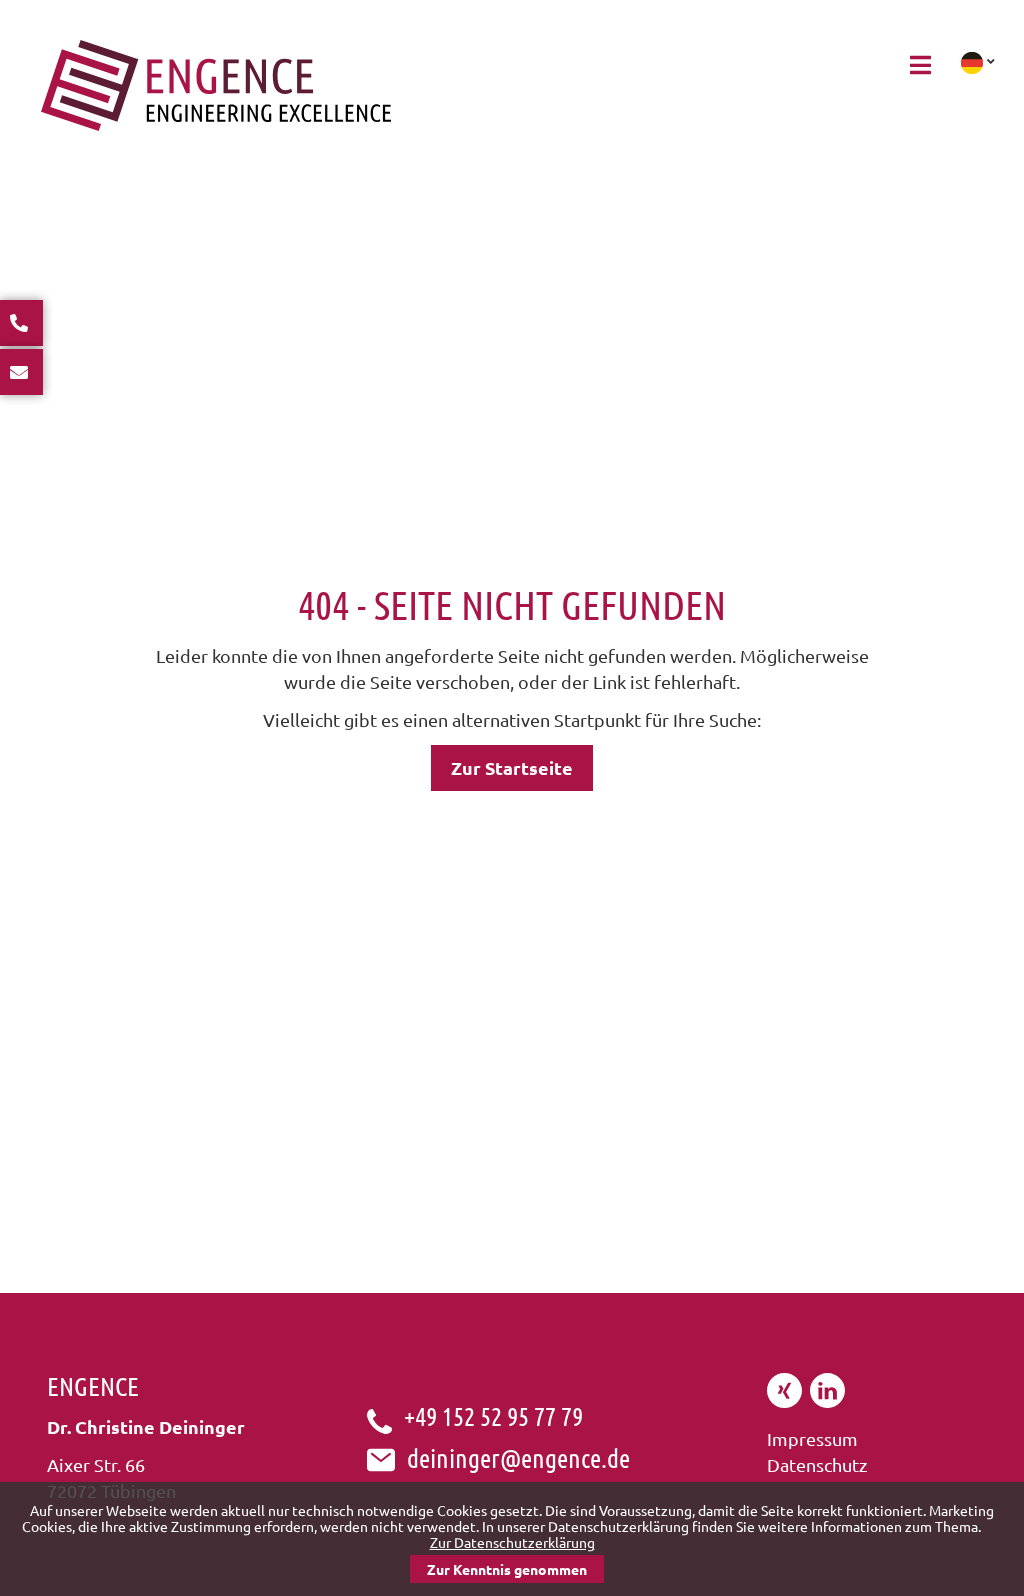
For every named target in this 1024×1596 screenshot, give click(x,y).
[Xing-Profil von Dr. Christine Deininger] (784, 1400)
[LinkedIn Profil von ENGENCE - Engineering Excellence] (827, 1400)
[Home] (216, 123)
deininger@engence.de (518, 1457)
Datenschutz (817, 1464)
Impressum (812, 1438)
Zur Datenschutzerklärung (512, 1542)
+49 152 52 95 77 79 (493, 1415)
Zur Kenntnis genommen (507, 1569)
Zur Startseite (512, 767)
